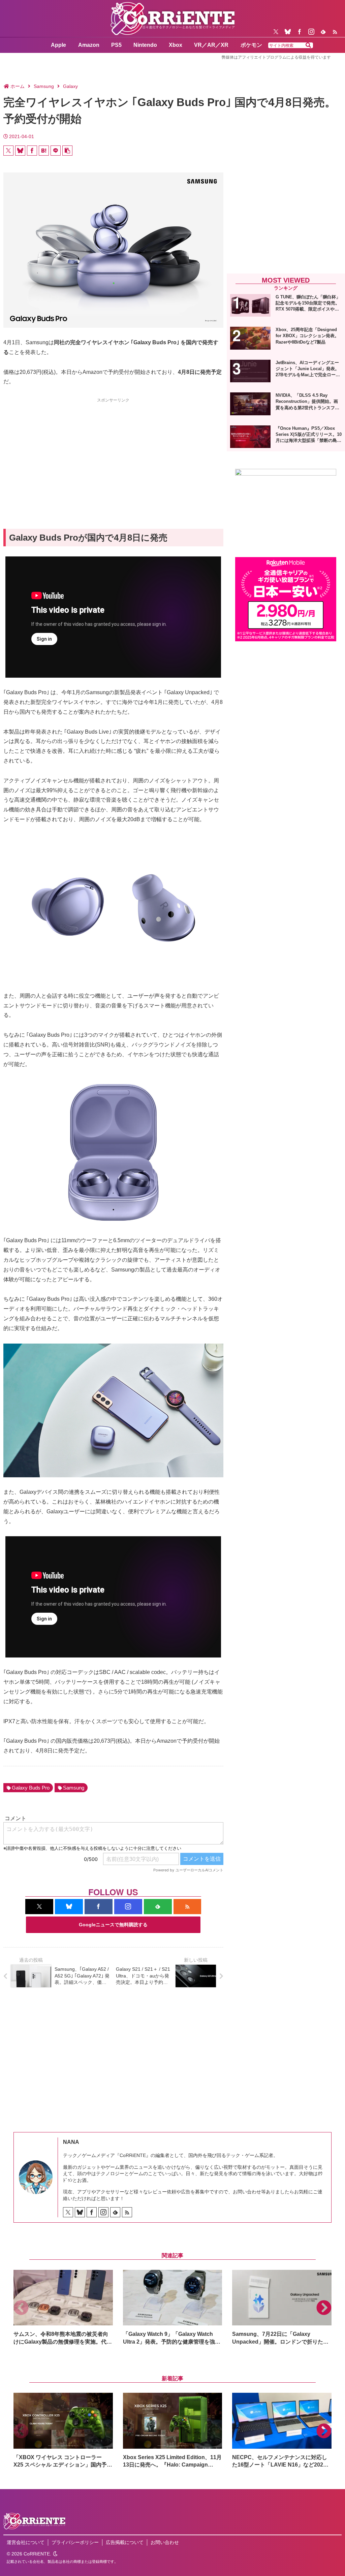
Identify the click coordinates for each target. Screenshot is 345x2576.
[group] (63, 2308)
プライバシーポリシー (75, 2542)
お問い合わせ (165, 2542)
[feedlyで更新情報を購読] (323, 32)
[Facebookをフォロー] (300, 32)
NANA (71, 2142)
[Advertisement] (113, 451)
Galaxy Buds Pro (31, 1788)
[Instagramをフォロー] (311, 32)
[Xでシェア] (8, 151)
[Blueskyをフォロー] (288, 32)
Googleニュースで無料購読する (113, 1925)
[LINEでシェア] (56, 151)
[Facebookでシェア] (32, 151)
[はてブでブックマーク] (44, 151)
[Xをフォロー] (276, 32)
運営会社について (26, 2542)
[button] (308, 45)
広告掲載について (125, 2542)
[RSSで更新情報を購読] (335, 32)
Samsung (74, 1788)
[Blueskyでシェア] (20, 151)
